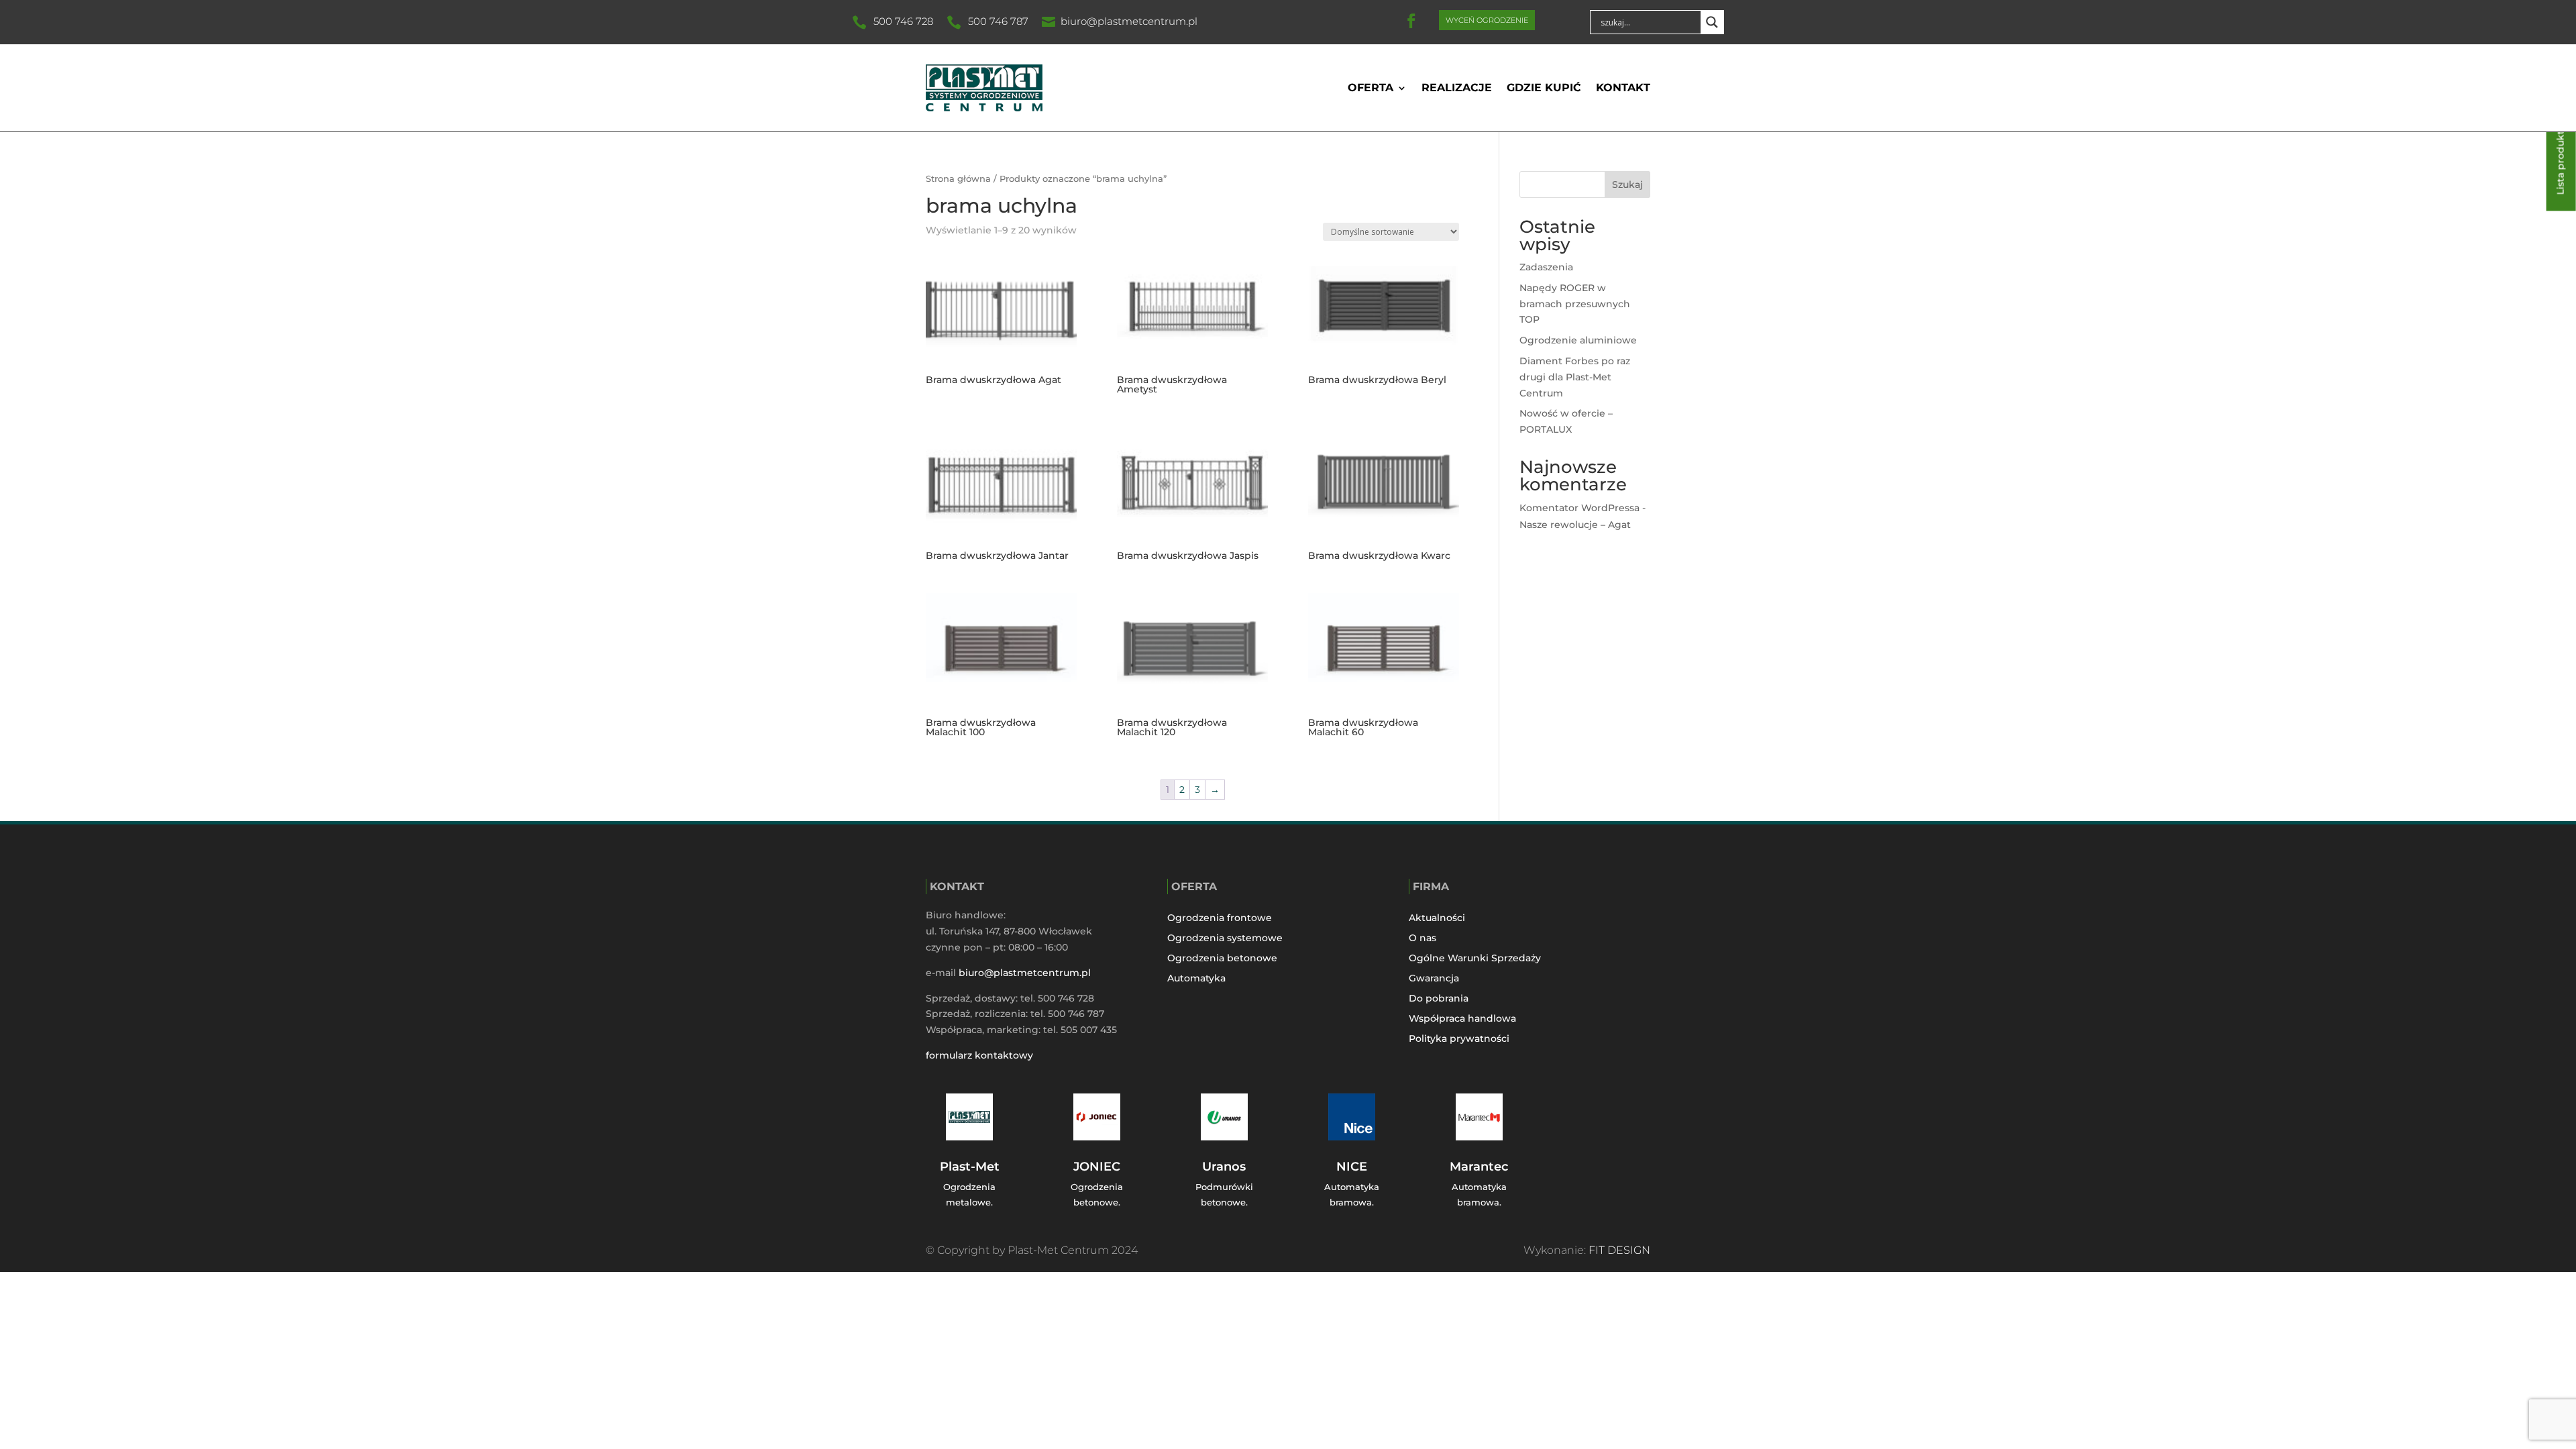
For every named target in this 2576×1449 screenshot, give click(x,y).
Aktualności (1437, 918)
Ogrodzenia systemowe (1225, 938)
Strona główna (958, 179)
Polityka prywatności (1459, 1039)
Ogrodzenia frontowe (1220, 918)
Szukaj (1627, 184)
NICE (1352, 1167)
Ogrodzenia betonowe (1222, 959)
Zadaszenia (1546, 267)
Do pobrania (1439, 999)
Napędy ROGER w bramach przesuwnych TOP (1575, 304)
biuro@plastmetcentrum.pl (1129, 21)
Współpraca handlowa (1462, 1019)
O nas (1423, 938)
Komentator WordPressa (1579, 508)
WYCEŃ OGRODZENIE (1487, 20)
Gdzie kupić (1544, 88)
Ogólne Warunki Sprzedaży (1475, 959)
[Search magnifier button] (1712, 22)
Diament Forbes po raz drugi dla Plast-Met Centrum (1575, 377)
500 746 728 (903, 21)
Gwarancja (1434, 979)
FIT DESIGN (1619, 1250)
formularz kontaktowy (979, 1055)
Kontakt (1623, 88)
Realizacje (1457, 88)
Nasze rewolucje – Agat (1575, 525)
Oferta (1371, 88)
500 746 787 (998, 21)
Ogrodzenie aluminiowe (1578, 340)
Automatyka (1196, 979)
